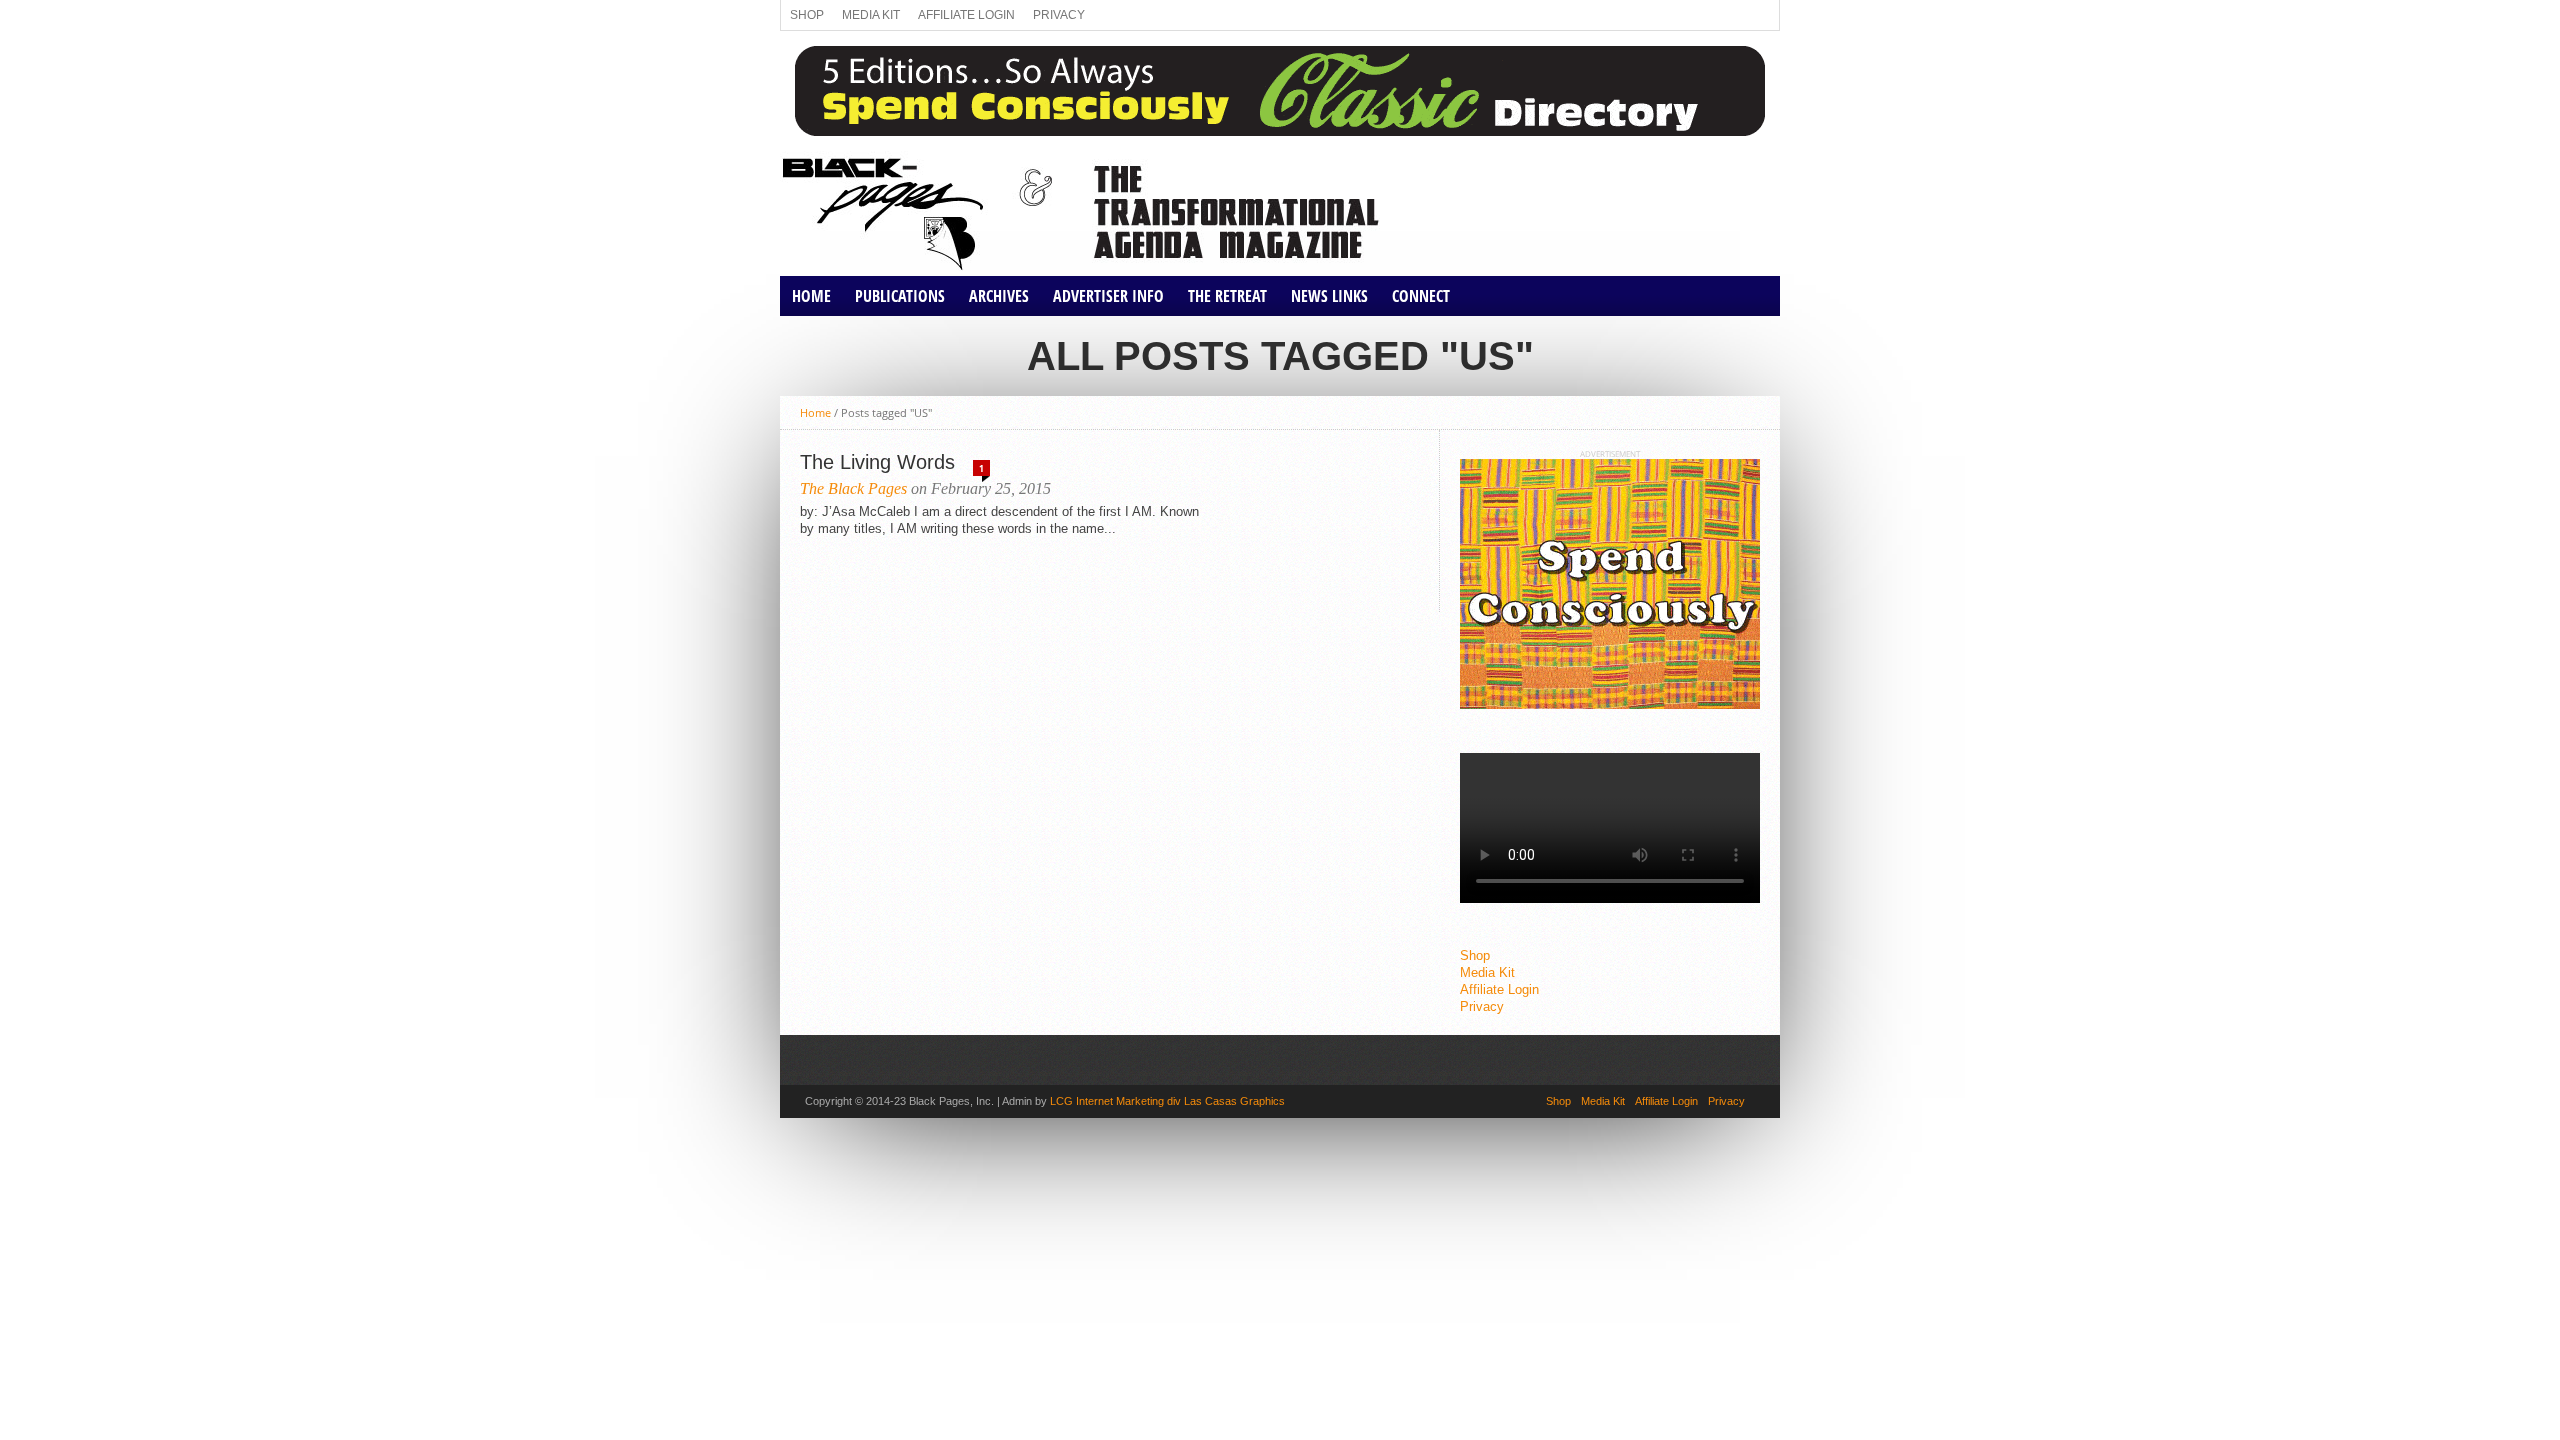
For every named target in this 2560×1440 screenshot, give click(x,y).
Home (811, 296)
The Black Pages (853, 488)
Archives (999, 296)
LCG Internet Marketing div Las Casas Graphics (1167, 1101)
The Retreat (1227, 296)
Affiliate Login (966, 15)
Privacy (1059, 15)
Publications (900, 296)
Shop (807, 15)
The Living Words (877, 462)
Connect (1421, 296)
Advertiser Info (1108, 296)
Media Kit (871, 15)
